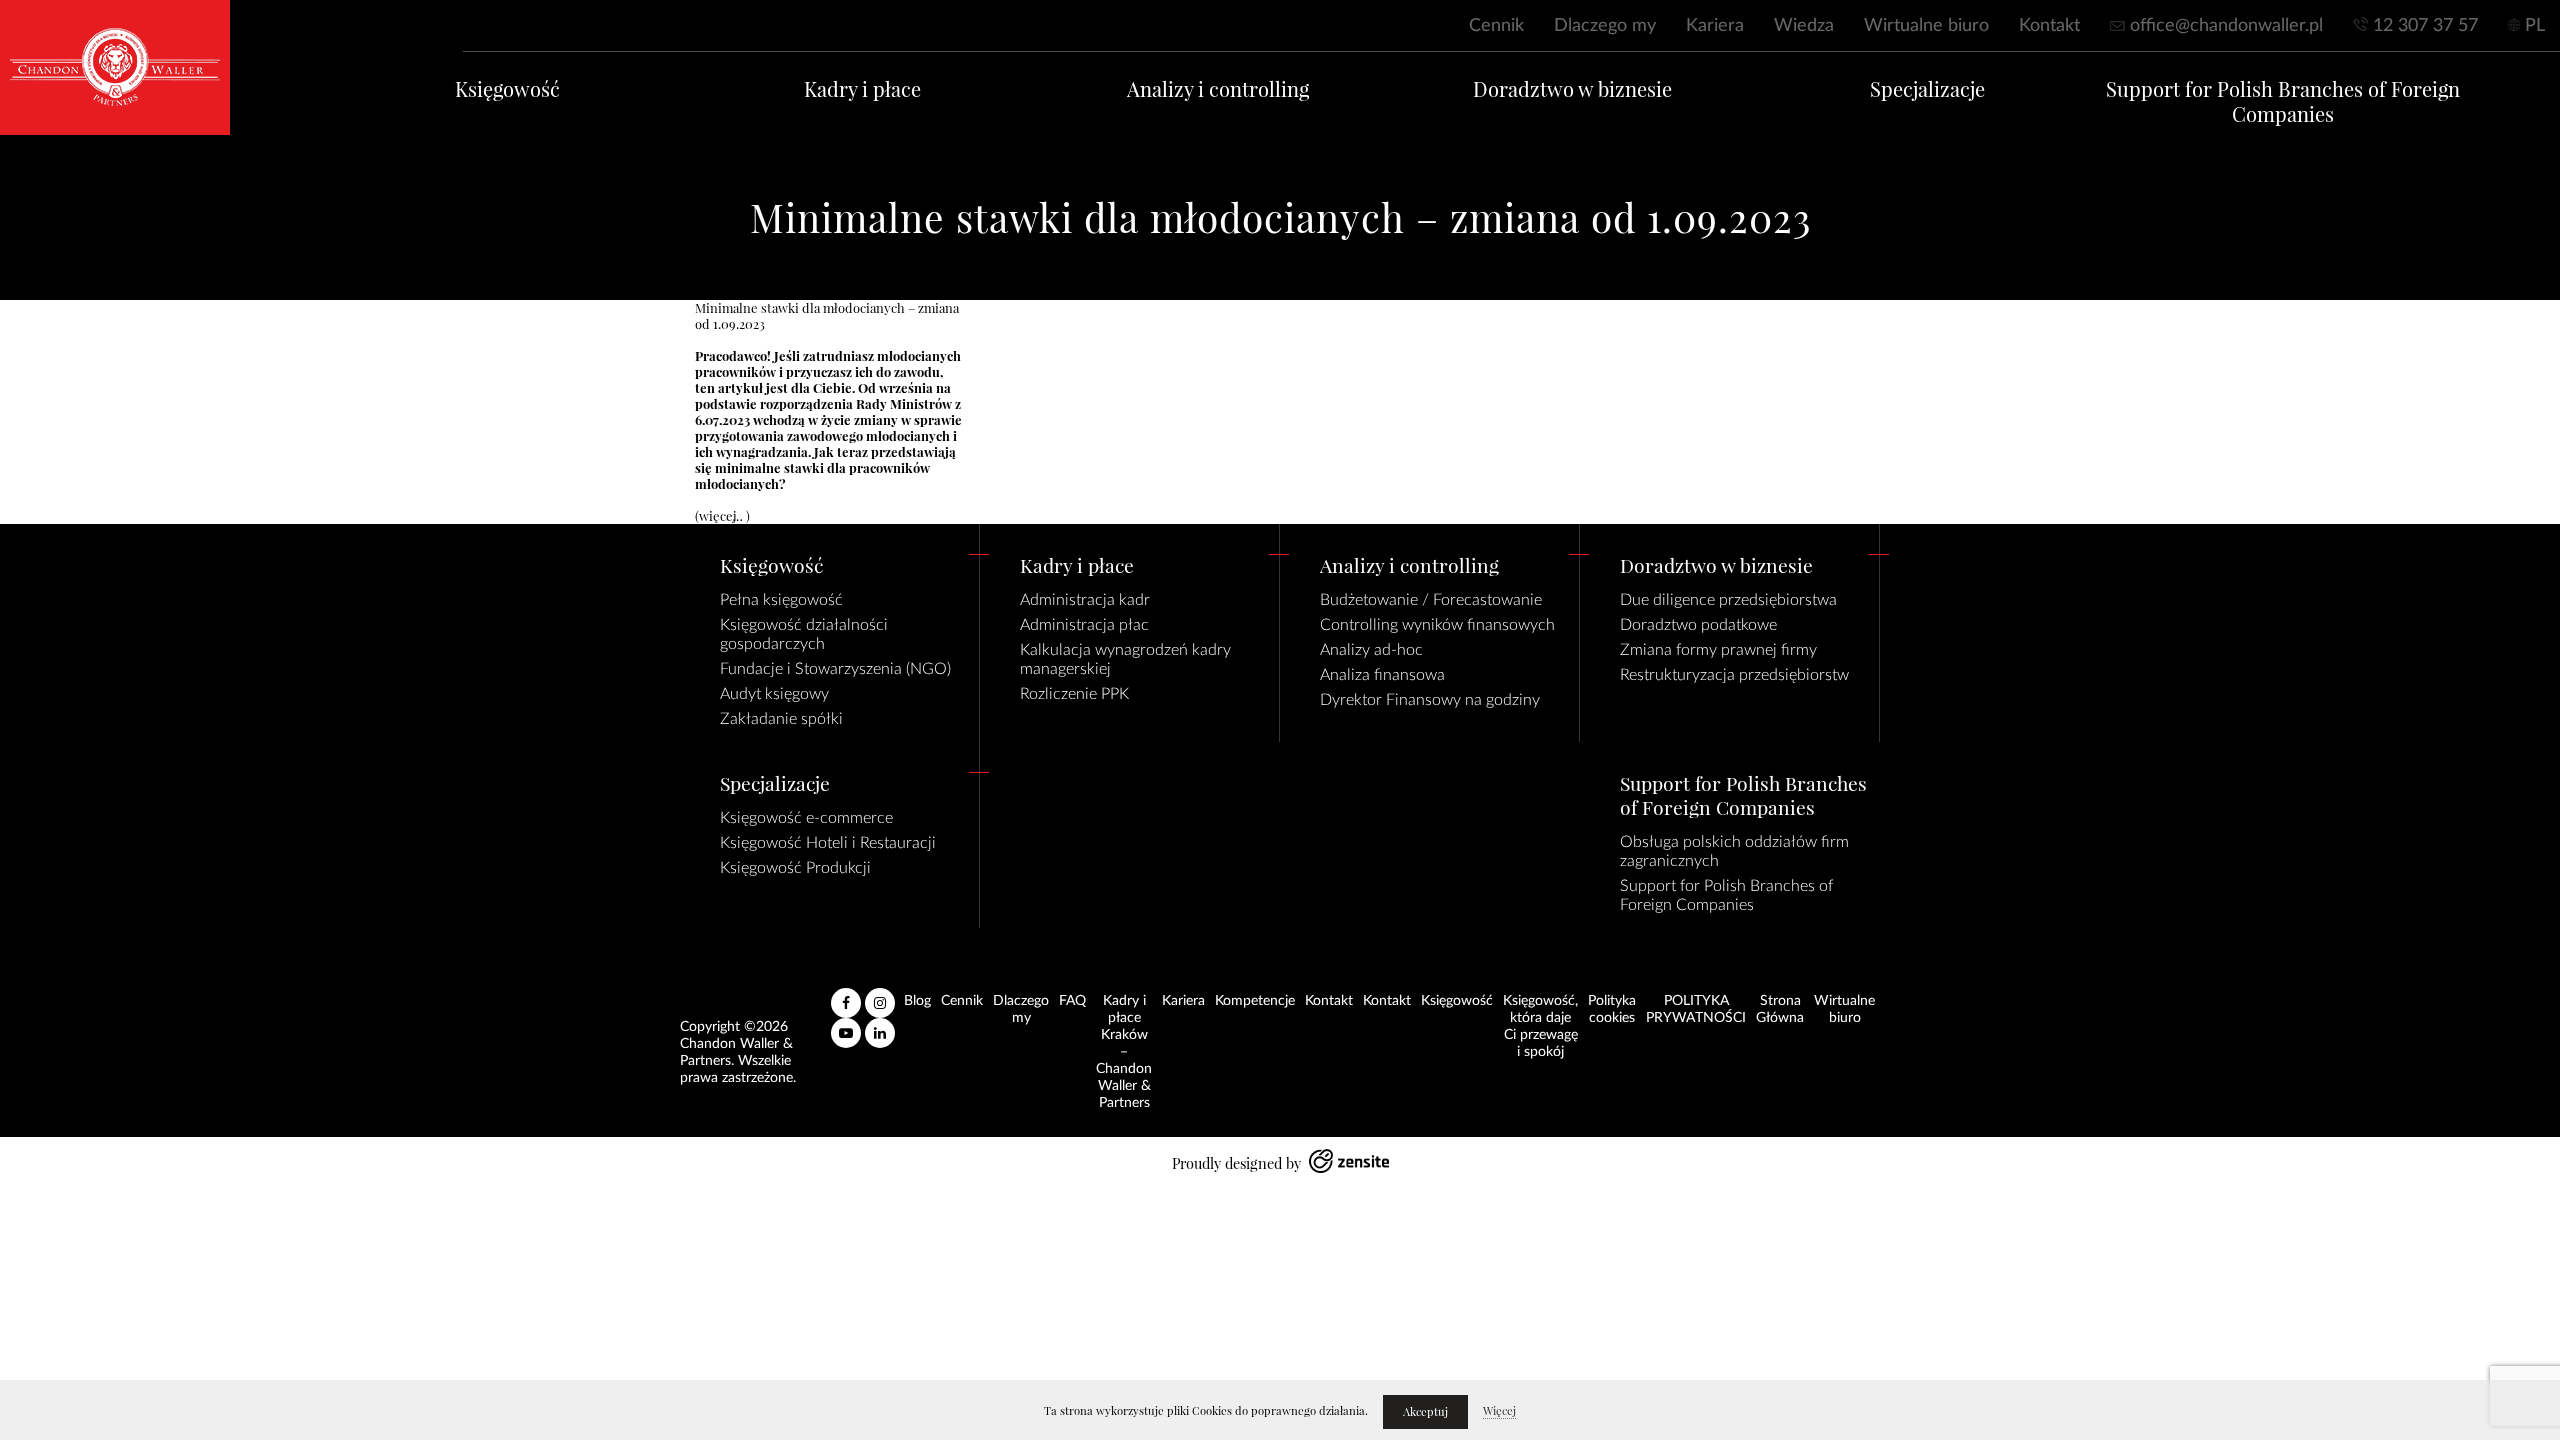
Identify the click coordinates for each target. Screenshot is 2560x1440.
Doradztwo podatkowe (1698, 625)
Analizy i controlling (1218, 89)
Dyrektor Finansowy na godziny (1430, 700)
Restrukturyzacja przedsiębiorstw (1734, 675)
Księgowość (507, 89)
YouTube (846, 1025)
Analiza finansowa (1382, 675)
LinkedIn (880, 1025)
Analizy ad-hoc (1371, 650)
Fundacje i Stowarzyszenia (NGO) (835, 669)
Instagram (880, 995)
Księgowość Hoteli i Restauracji (828, 843)
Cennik (1496, 26)
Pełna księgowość (781, 600)
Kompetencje (1255, 1001)
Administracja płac (1084, 625)
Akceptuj (1425, 1412)
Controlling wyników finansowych (1437, 625)
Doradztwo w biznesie (1572, 89)
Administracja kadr (1085, 600)
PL (2535, 26)
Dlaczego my (1605, 26)
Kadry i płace (862, 89)
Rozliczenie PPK (1074, 694)
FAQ (1072, 1001)
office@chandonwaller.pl (2226, 26)
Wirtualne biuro (1926, 26)
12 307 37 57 (2425, 26)
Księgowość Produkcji (795, 868)
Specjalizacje (1927, 89)
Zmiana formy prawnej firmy (1718, 650)
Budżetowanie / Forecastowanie (1431, 600)
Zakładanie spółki (781, 719)
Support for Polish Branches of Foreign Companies (2283, 102)
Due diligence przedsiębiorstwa (1728, 600)
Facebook (846, 995)
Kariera (1715, 26)
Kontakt (2049, 26)
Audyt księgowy (774, 694)
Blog (917, 1001)
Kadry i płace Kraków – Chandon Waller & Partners (1124, 1052)
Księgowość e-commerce (806, 818)
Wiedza (1804, 26)
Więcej (1499, 1411)
